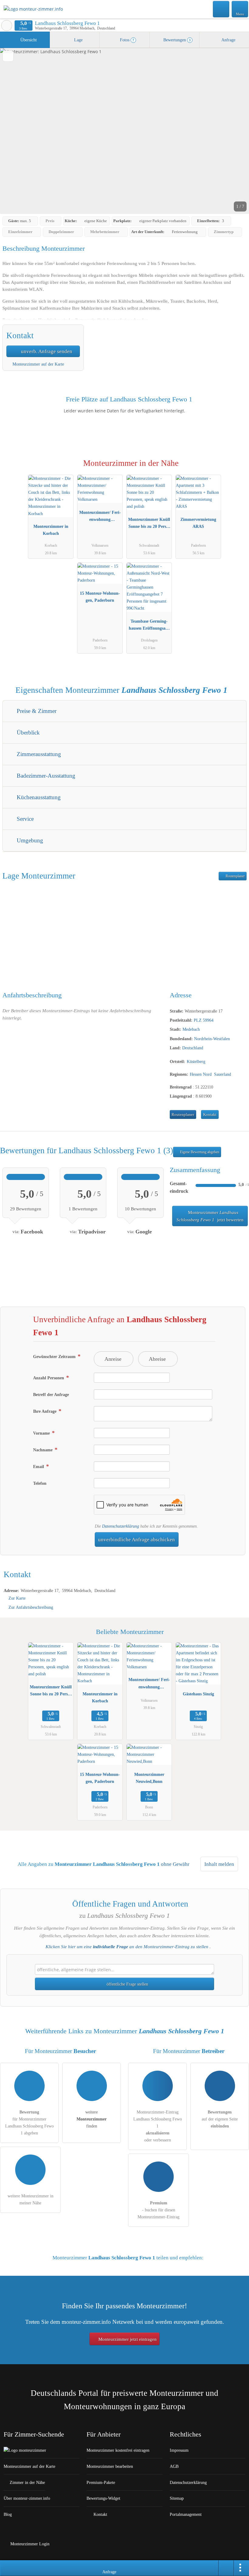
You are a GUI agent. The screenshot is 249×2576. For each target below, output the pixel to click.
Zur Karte (17, 1598)
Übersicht (28, 40)
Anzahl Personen (49, 1378)
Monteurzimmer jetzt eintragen (127, 2339)
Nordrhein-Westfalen (212, 1039)
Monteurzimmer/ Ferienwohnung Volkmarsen (100, 517)
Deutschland (193, 1048)
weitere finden (92, 2119)
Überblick (27, 733)
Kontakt (210, 1115)
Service (24, 819)
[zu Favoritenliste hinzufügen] (8, 56)
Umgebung (29, 840)
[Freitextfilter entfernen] (221, 9)
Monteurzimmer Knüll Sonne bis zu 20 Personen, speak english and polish (149, 524)
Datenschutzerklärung (121, 1526)
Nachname (43, 1450)
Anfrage (228, 40)
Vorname (42, 1433)
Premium (237, 468)
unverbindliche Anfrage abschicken (136, 1540)
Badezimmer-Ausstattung (45, 776)
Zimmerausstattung (38, 754)
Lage (78, 40)
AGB (174, 2466)
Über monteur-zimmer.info (27, 2498)
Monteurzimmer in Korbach (51, 530)
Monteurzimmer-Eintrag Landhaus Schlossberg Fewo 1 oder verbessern (158, 2126)
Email (39, 1467)
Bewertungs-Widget (103, 2498)
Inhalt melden (219, 1864)
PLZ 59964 (204, 1020)
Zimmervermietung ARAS (198, 523)
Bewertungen (176, 40)
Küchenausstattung (38, 797)
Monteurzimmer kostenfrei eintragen (118, 2450)
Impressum (179, 2450)
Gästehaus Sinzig (198, 1694)
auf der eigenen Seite (220, 2119)
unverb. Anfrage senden (46, 351)
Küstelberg (196, 1061)
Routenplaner (235, 876)
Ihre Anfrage (45, 1411)
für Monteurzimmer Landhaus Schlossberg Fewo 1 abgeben (29, 2122)
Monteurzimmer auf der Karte (38, 364)
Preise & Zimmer (36, 711)
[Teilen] (226, 2568)
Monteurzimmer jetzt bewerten (210, 1216)
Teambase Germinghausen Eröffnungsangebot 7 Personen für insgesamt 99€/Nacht (149, 626)
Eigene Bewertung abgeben (199, 1152)
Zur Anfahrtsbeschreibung (31, 1607)
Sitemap (177, 2498)
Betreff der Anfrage (51, 1395)
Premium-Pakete (101, 2482)
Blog (8, 2514)
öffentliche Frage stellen (127, 1984)
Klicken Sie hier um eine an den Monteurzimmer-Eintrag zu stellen (127, 1947)
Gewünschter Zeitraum (55, 1357)
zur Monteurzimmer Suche (7, 26)
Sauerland (223, 1074)
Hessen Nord (201, 1074)
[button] (124, 131)
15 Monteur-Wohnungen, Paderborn (100, 597)
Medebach (191, 1029)
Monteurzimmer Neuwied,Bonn (149, 1778)
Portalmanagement (186, 2514)
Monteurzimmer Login (29, 2544)
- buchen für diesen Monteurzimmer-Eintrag (159, 2210)
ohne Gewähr (175, 1864)
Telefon (40, 1483)
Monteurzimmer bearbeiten (110, 2466)
